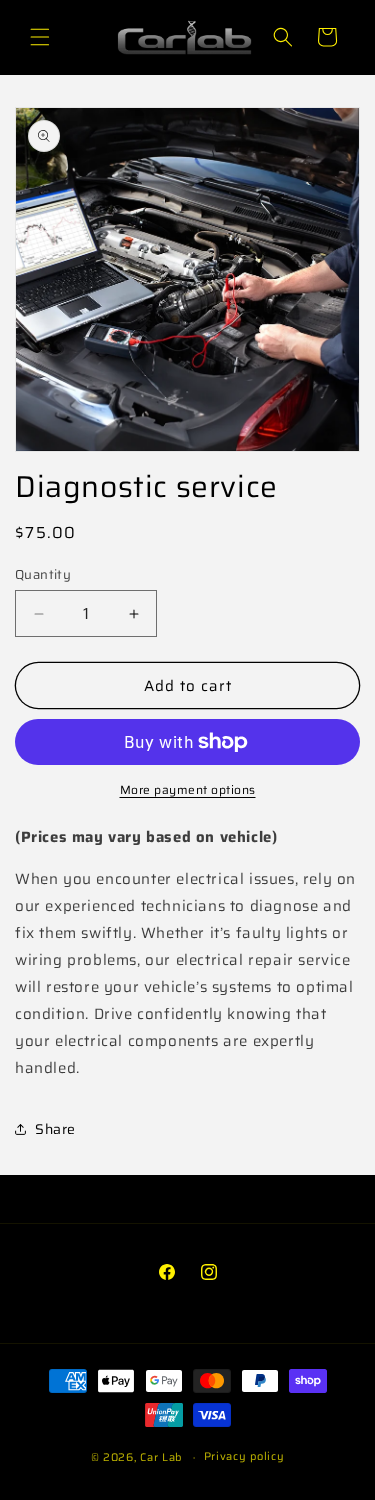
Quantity (43, 575)
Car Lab (161, 1457)
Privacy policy (244, 1456)
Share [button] (55, 1129)
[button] (40, 37)
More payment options (188, 790)
